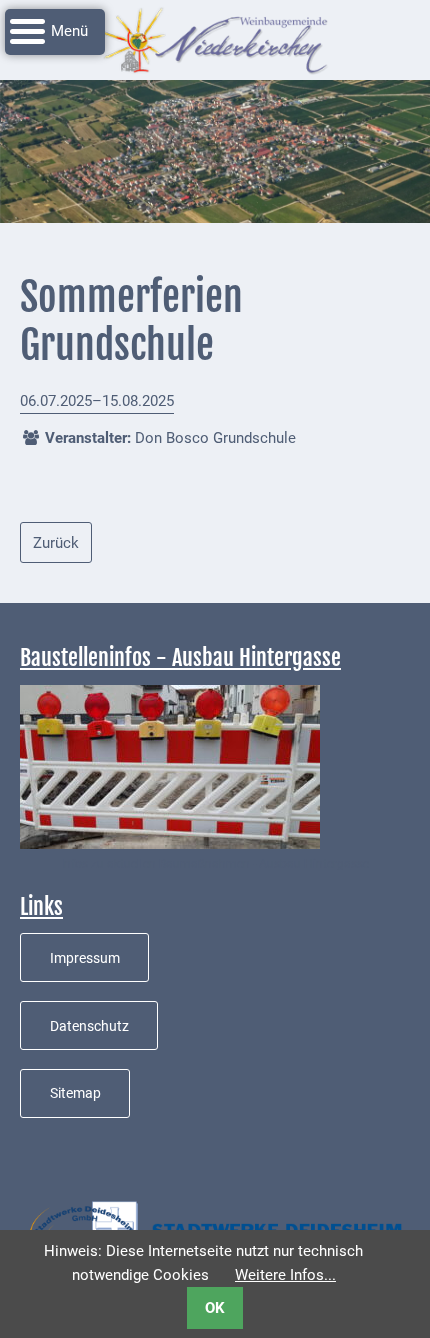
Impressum (85, 958)
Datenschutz (89, 1026)
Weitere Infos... (285, 1275)
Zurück (56, 543)
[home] (215, 39)
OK (215, 1308)
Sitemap (75, 1093)
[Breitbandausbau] (170, 766)
